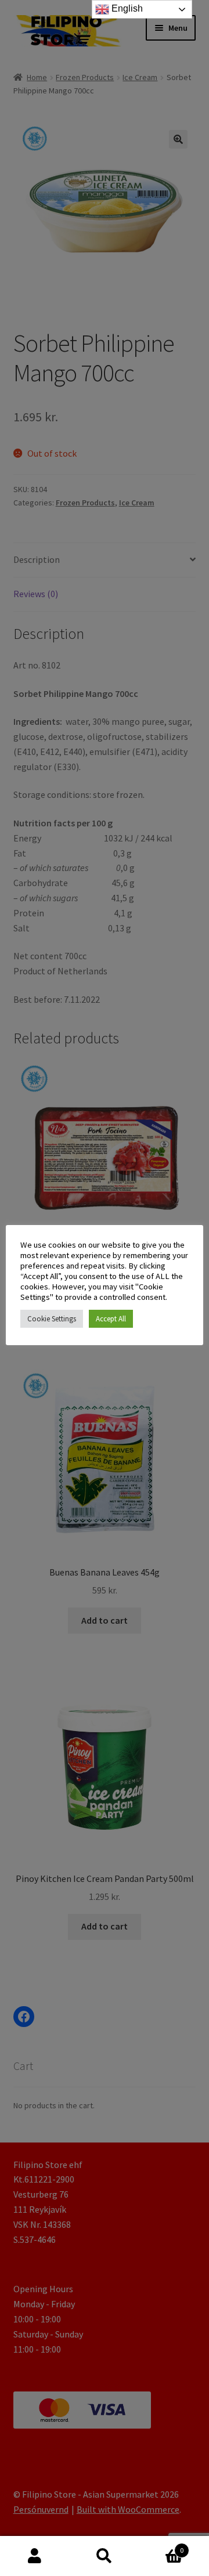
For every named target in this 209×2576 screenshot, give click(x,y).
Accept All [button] (111, 1319)
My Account (35, 2556)
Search (105, 2556)
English (126, 8)
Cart (161, 2546)
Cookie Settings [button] (52, 1319)
